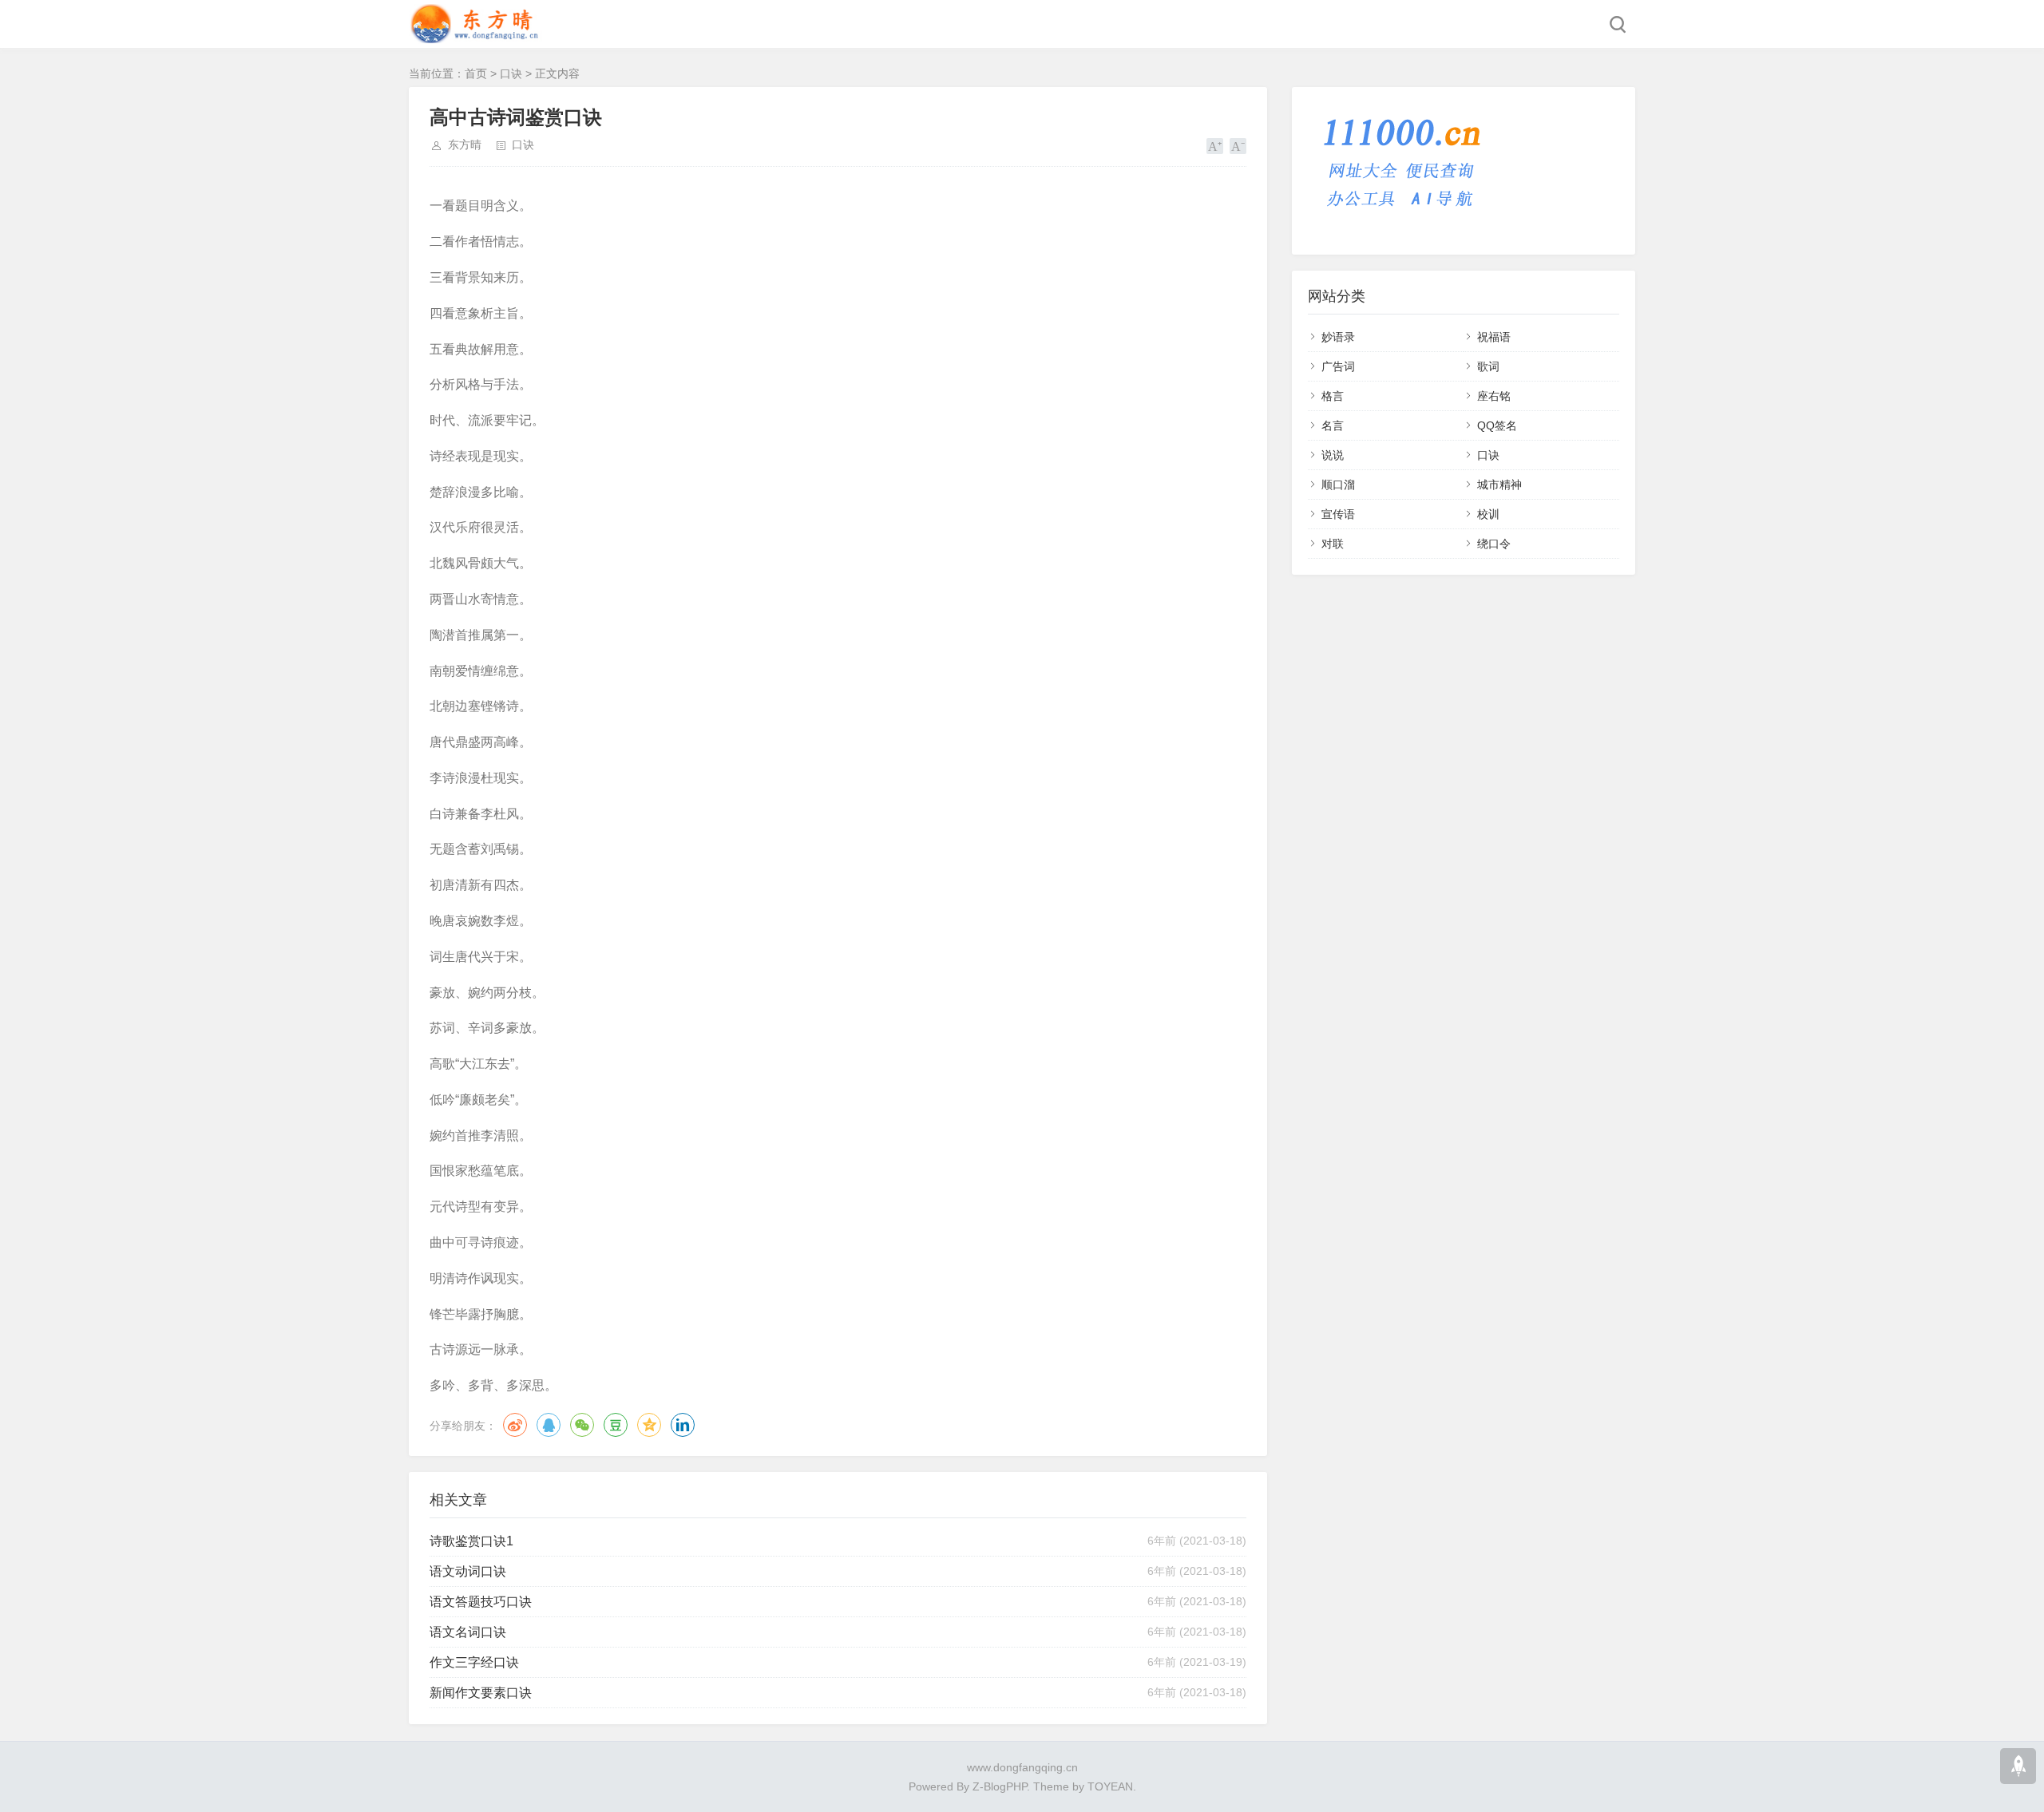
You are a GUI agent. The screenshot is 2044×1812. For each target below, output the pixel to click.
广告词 (1338, 366)
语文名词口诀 (468, 1632)
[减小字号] (1238, 146)
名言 (1333, 425)
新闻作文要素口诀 (481, 1693)
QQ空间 (649, 1425)
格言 (1333, 396)
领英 (683, 1425)
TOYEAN (1110, 1786)
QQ (549, 1425)
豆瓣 (616, 1425)
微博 (515, 1425)
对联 (1333, 544)
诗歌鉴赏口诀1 (471, 1541)
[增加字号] (1215, 146)
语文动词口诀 (468, 1571)
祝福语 (1494, 337)
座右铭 (1494, 396)
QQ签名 (1497, 425)
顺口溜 (1338, 485)
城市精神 (1499, 485)
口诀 (511, 73)
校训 (1488, 514)
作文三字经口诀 (474, 1662)
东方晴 (465, 144)
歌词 (1488, 366)
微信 (582, 1425)
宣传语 (1338, 514)
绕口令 (1494, 544)
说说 (1333, 455)
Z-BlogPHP (1000, 1786)
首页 (476, 73)
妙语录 (1338, 337)
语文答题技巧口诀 (481, 1602)
